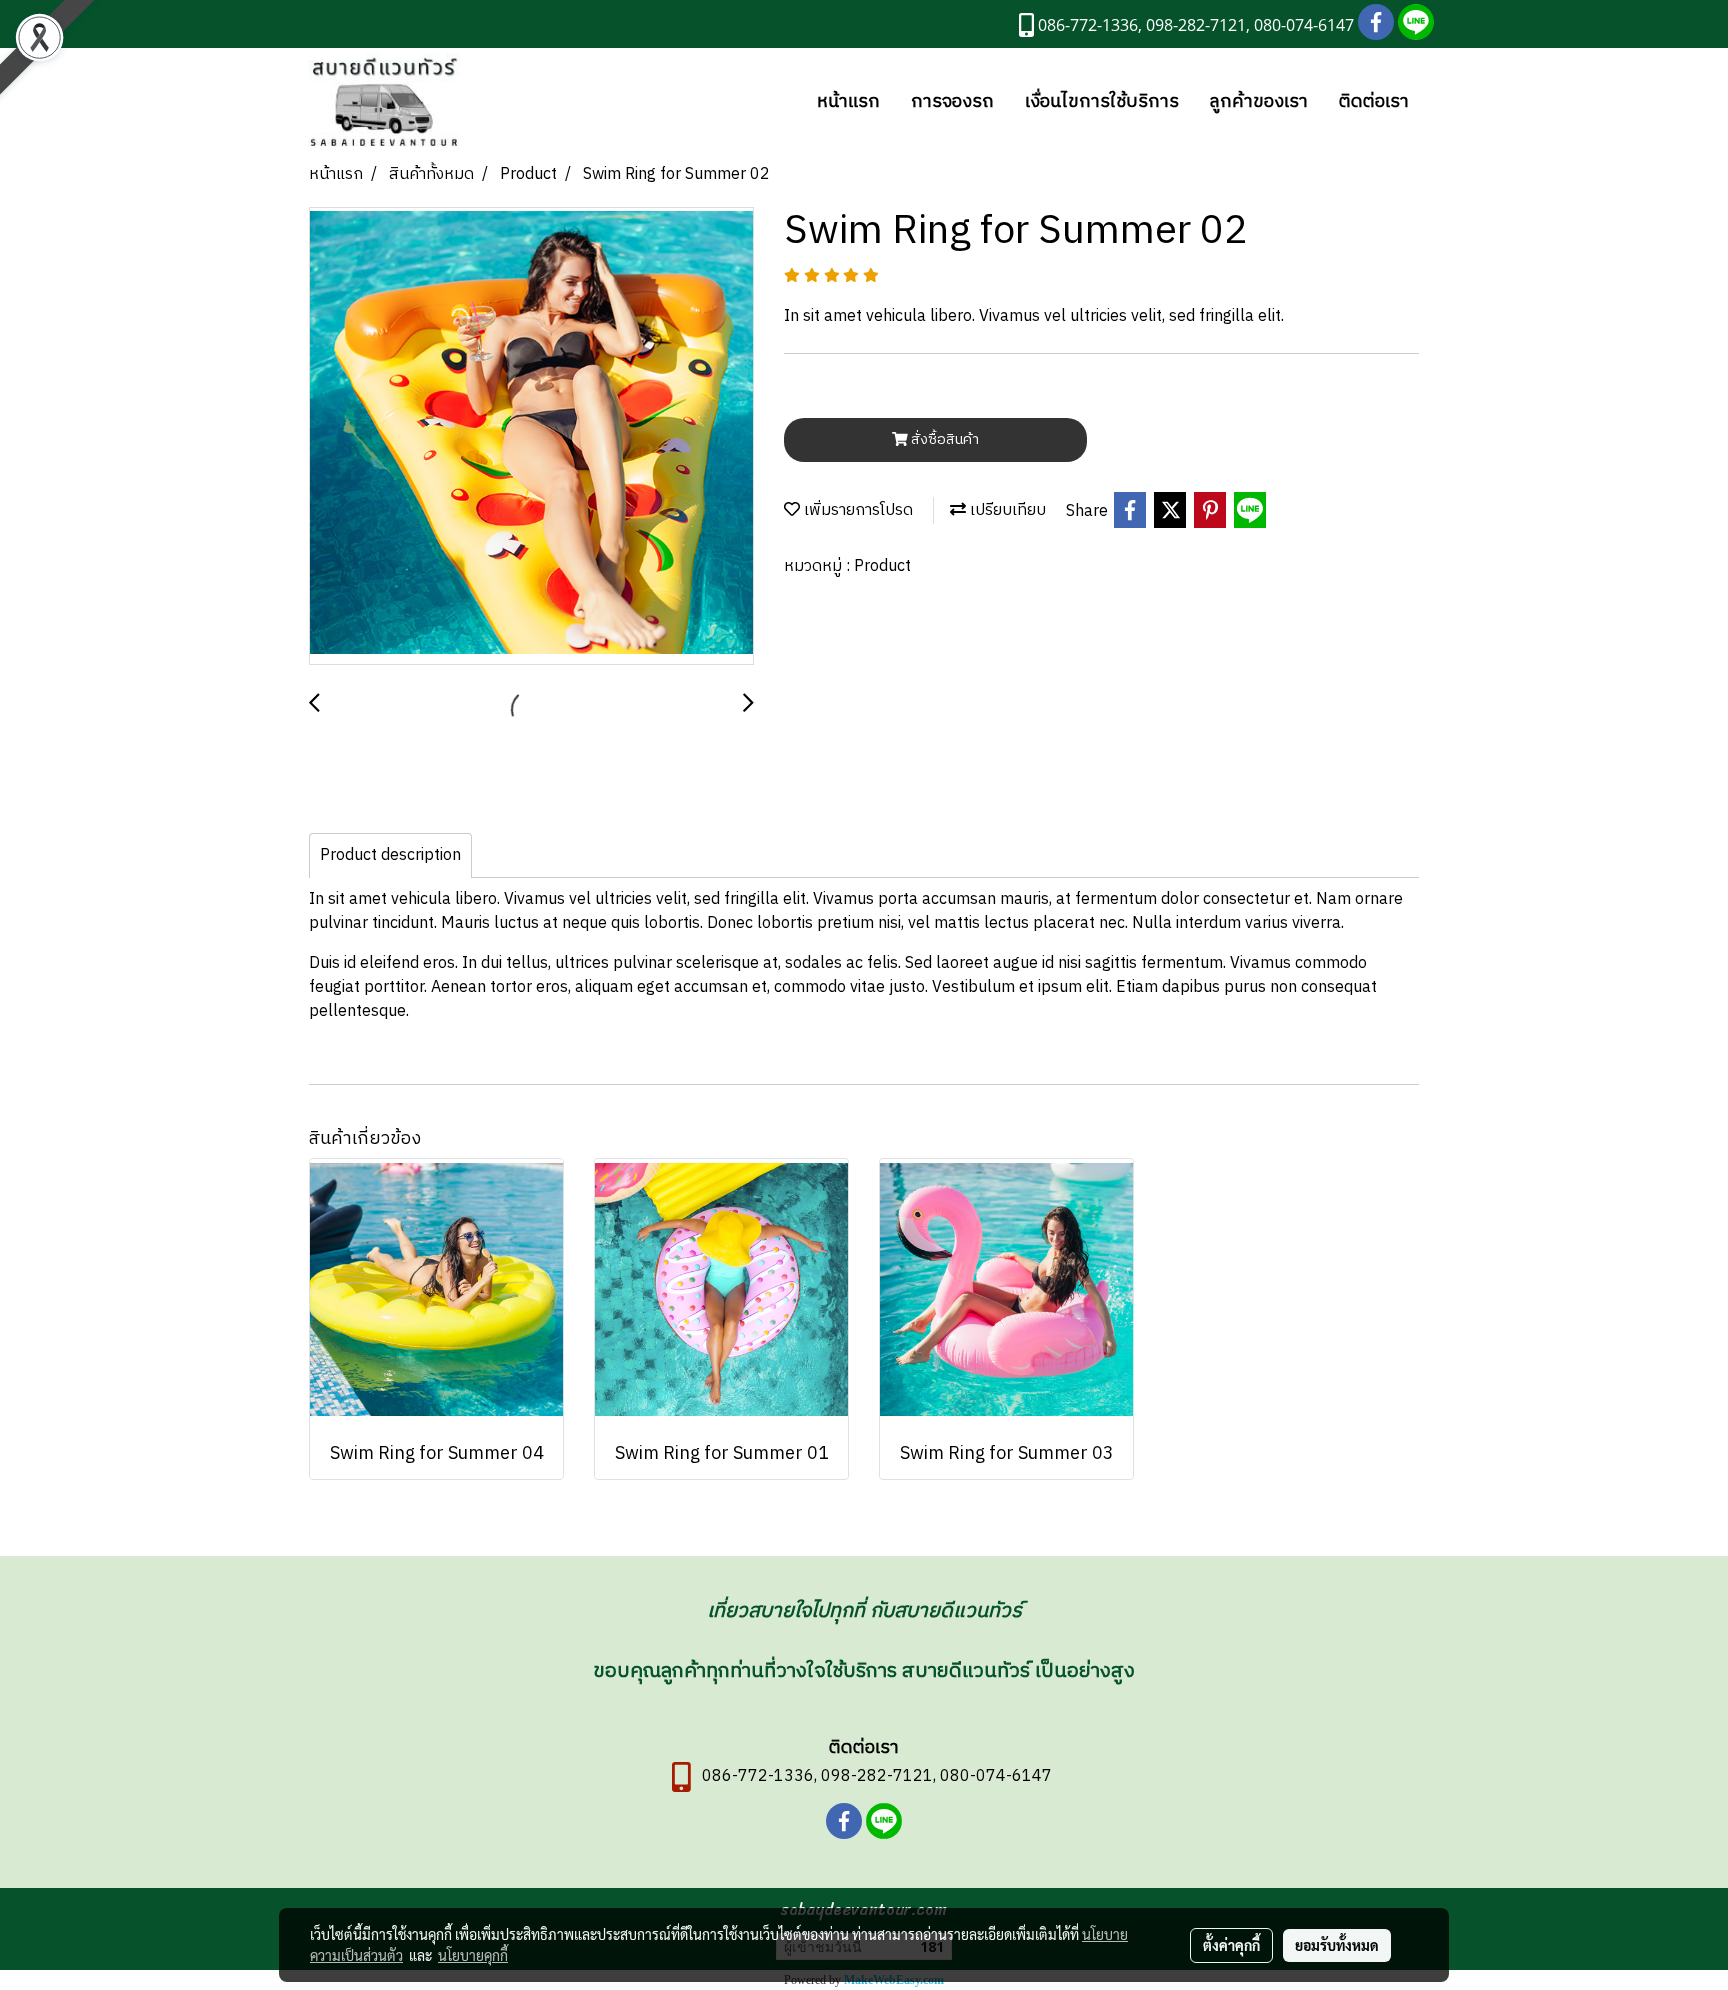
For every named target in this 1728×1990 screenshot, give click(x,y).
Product (882, 566)
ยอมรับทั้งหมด (1337, 1945)
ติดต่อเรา (1374, 102)
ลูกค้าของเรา (1259, 102)
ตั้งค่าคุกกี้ (1231, 1945)
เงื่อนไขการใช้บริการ (1102, 102)
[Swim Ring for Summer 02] (531, 437)
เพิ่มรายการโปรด (856, 510)
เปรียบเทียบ (1006, 510)
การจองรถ (952, 102)
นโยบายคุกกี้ (473, 1955)
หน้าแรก (848, 102)
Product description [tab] (390, 855)
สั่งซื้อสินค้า (943, 439)
